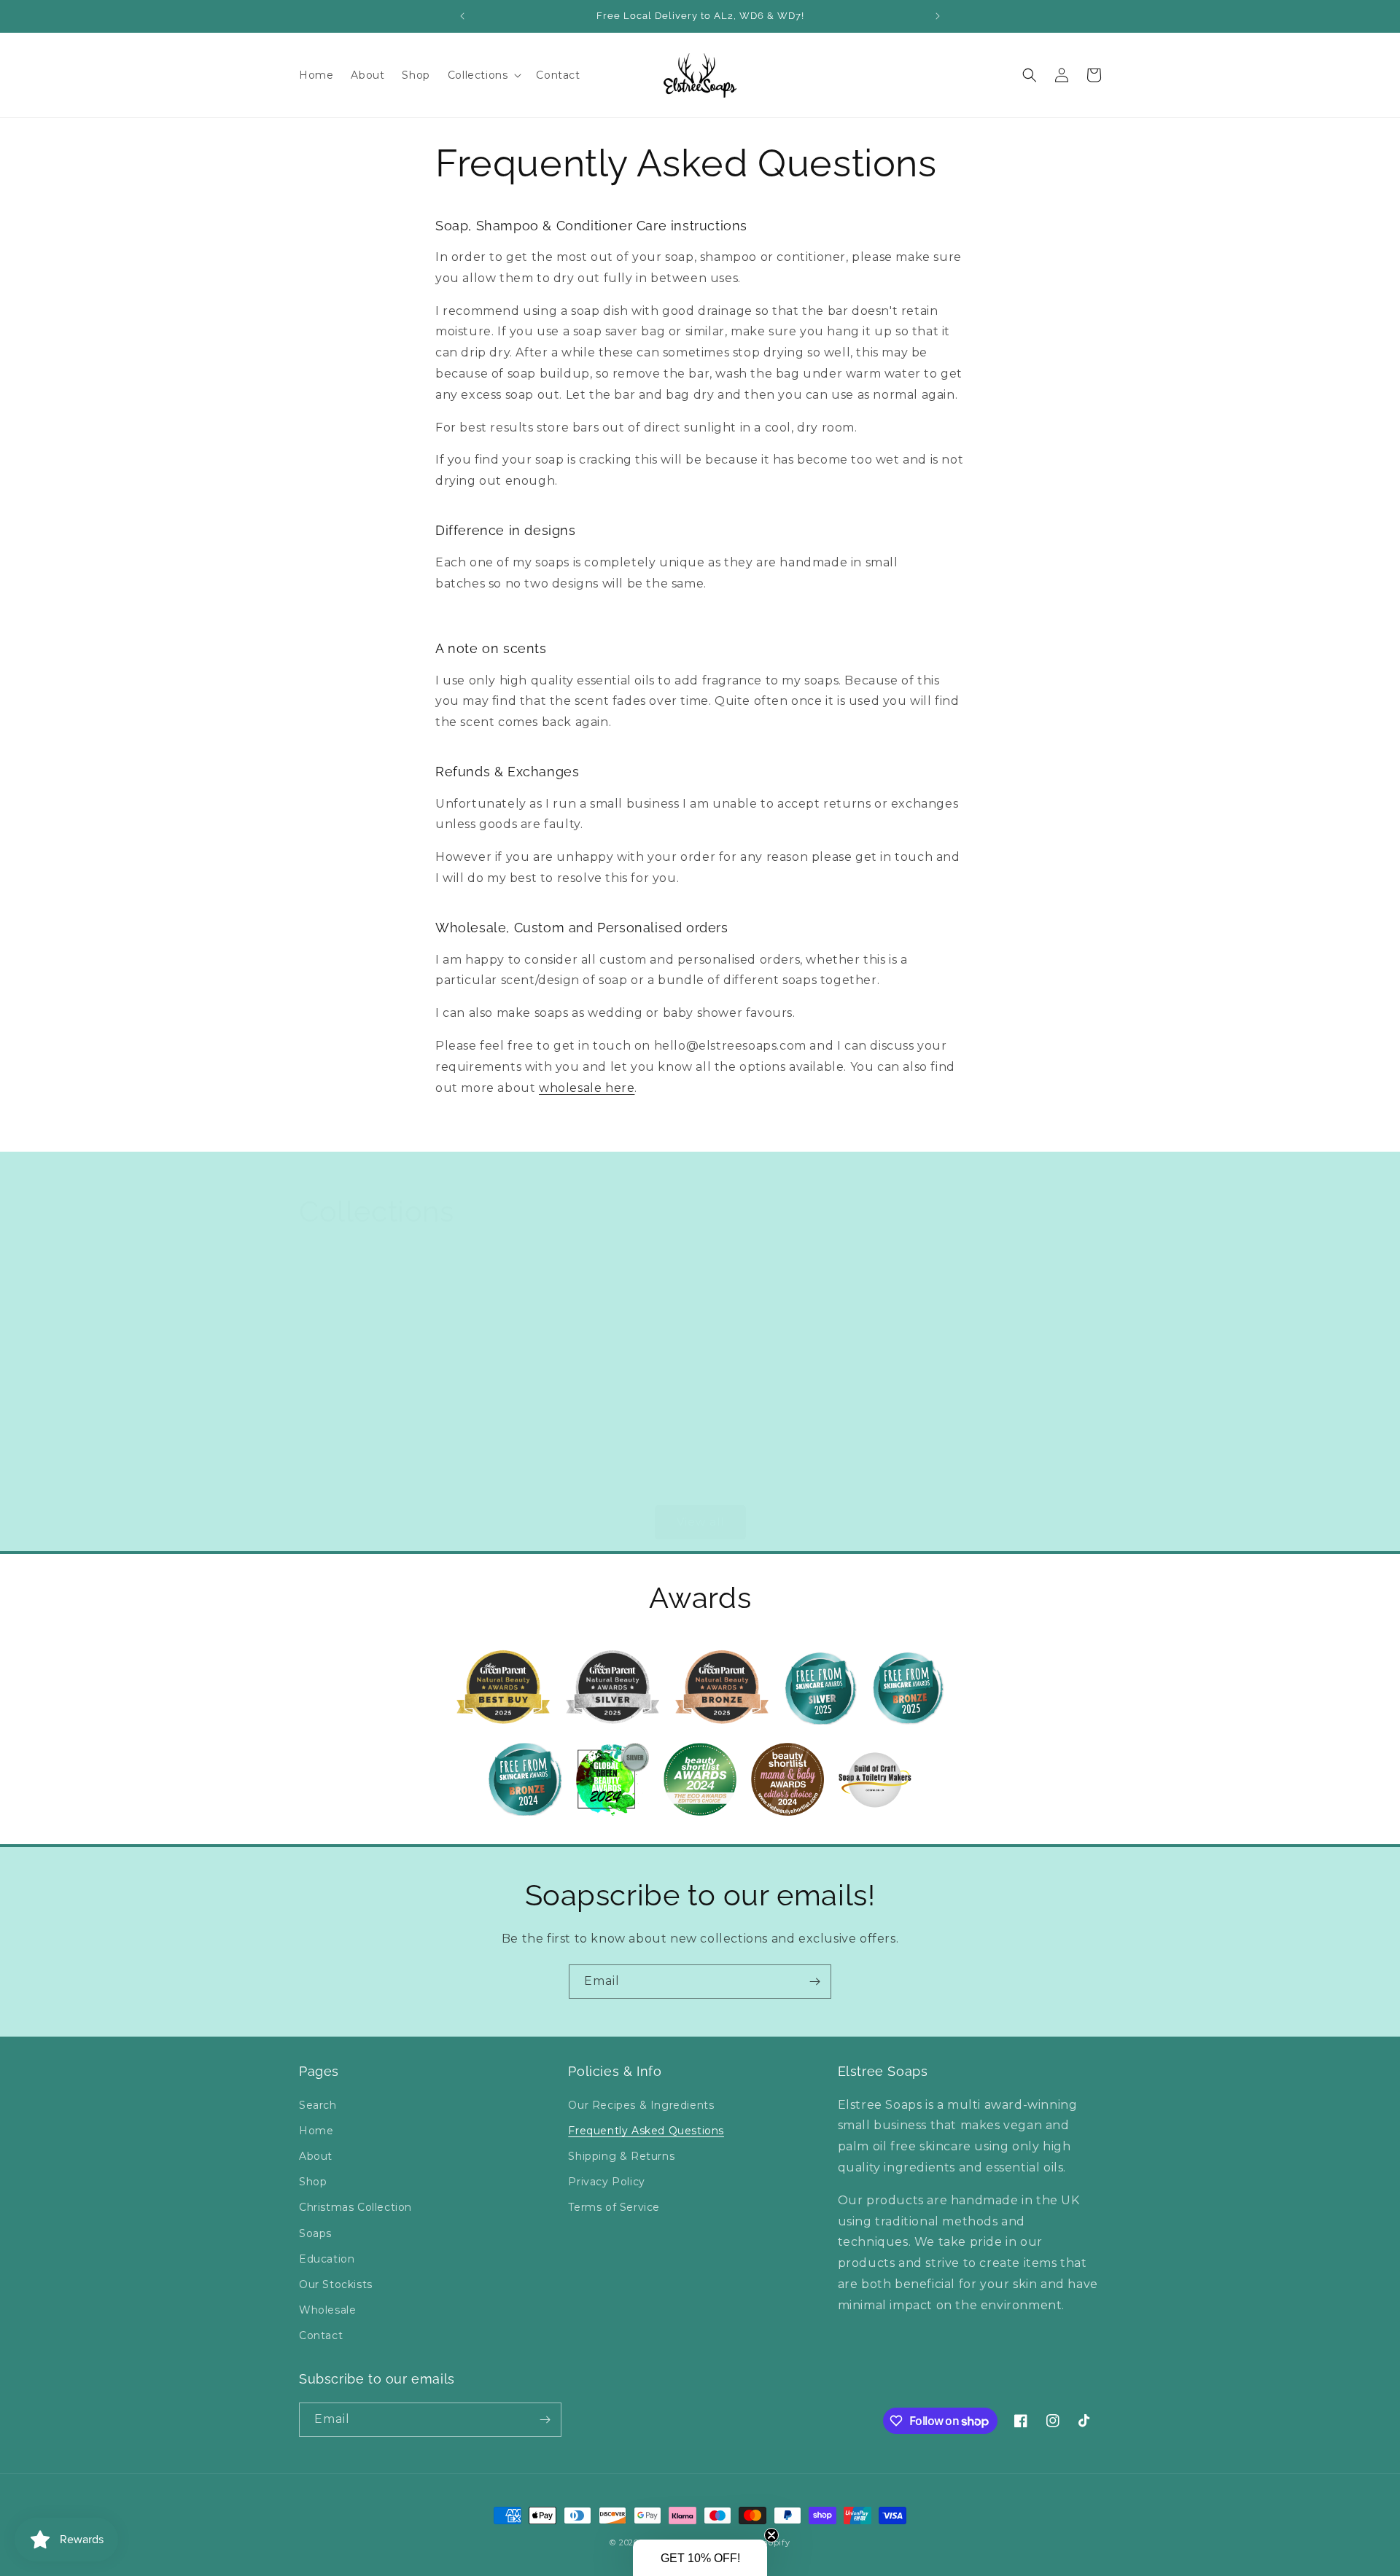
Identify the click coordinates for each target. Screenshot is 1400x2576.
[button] (483, 75)
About (316, 2156)
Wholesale (327, 2310)
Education (327, 2259)
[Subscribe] (814, 1982)
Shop (313, 2182)
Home (316, 2131)
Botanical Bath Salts (567, 1484)
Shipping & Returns (621, 2156)
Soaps (319, 1484)
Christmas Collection (355, 2207)
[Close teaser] (771, 2535)
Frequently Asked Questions (646, 2131)
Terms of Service (614, 2207)
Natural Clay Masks (766, 1484)
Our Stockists (336, 2284)
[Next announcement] (938, 16)
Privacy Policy (606, 2182)
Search (318, 2105)
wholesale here (587, 1088)
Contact (321, 2335)
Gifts (920, 1484)
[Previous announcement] (462, 16)
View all (700, 1522)
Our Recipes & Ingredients (641, 2105)
